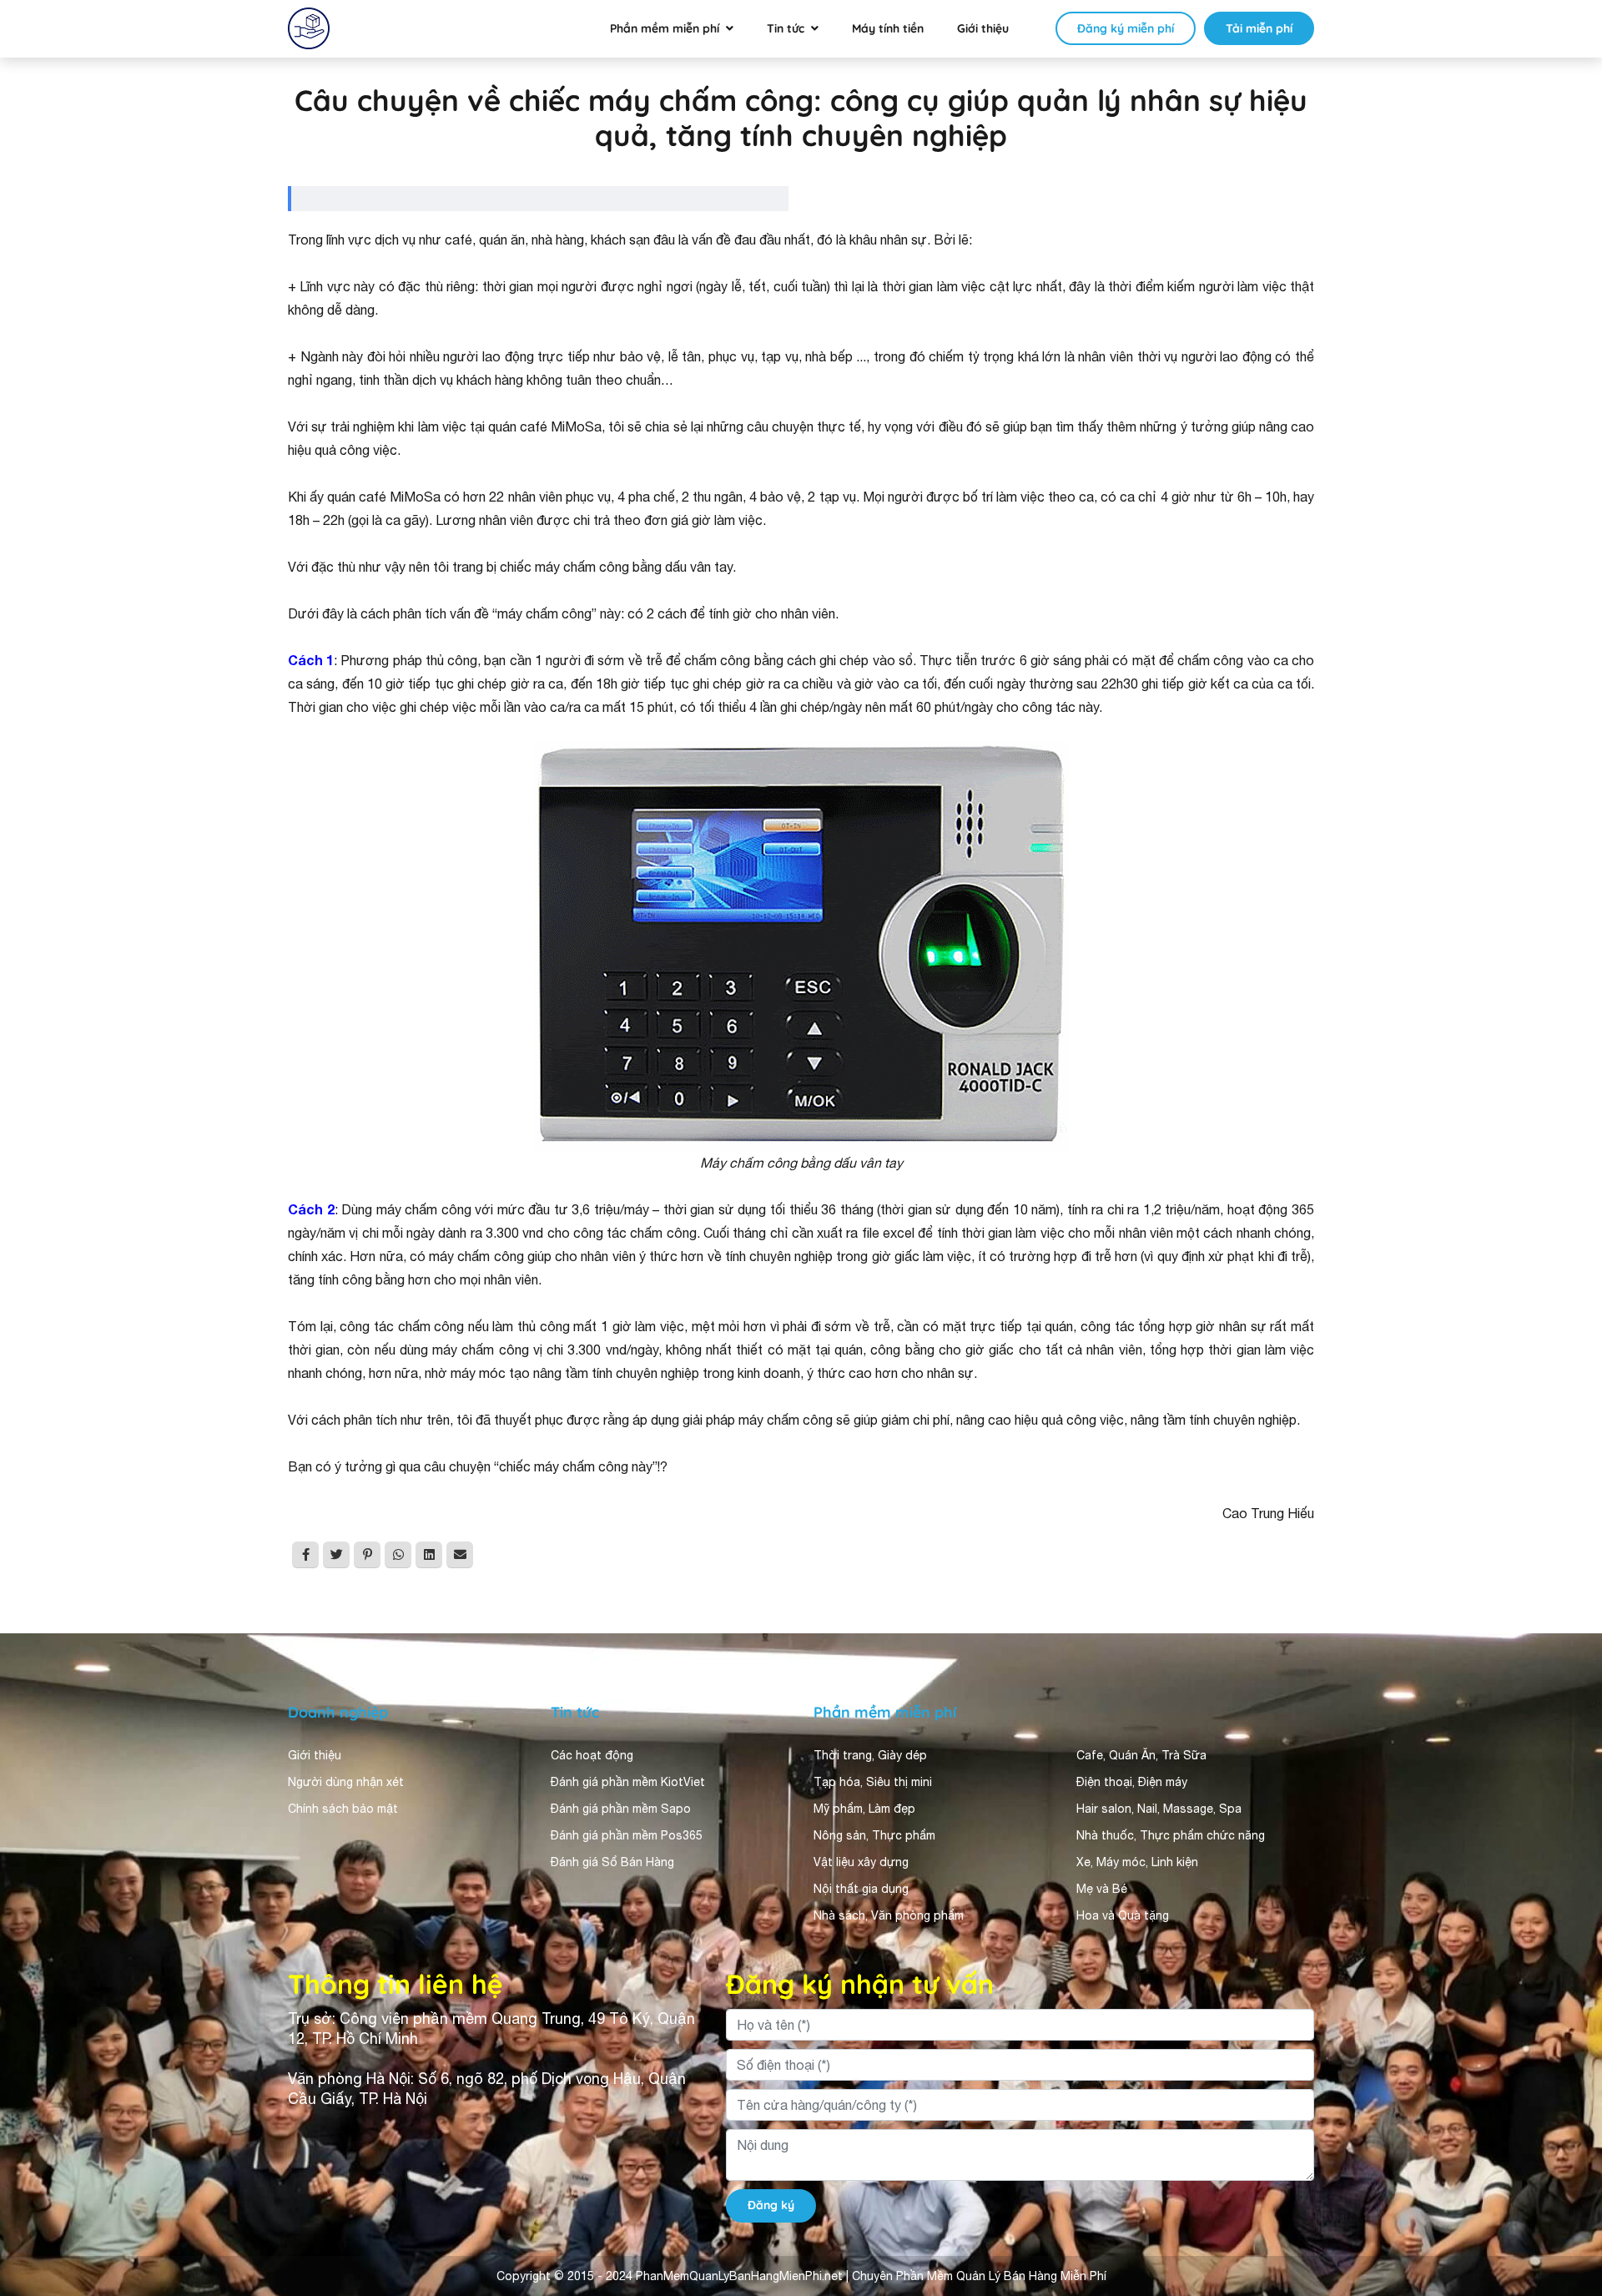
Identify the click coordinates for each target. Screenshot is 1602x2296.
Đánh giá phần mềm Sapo (621, 1809)
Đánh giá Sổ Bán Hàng (612, 1862)
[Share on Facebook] (305, 1555)
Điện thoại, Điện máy (1132, 1782)
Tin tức (786, 28)
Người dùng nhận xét (346, 1782)
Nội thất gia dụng (861, 1889)
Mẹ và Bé (1102, 1889)
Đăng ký (771, 2205)
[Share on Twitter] (336, 1555)
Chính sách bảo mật (343, 1809)
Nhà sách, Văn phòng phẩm (889, 1915)
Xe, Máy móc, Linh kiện (1137, 1862)
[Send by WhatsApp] (398, 1555)
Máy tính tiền (888, 28)
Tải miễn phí (1259, 28)
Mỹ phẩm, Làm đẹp (864, 1809)
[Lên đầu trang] (1565, 2134)
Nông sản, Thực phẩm (874, 1835)
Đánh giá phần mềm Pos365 (627, 1835)
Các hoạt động (592, 1755)
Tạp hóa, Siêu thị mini (873, 1782)
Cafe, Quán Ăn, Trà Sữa (1141, 1755)
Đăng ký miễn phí (1126, 28)
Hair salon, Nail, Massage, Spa (1159, 1809)
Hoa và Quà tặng (1123, 1915)
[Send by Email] (460, 1555)
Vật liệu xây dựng (861, 1862)
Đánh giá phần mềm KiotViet (628, 1782)
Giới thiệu (983, 28)
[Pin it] (367, 1555)
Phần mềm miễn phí (665, 28)
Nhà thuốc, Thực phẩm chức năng (1171, 1835)
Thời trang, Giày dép (870, 1755)
